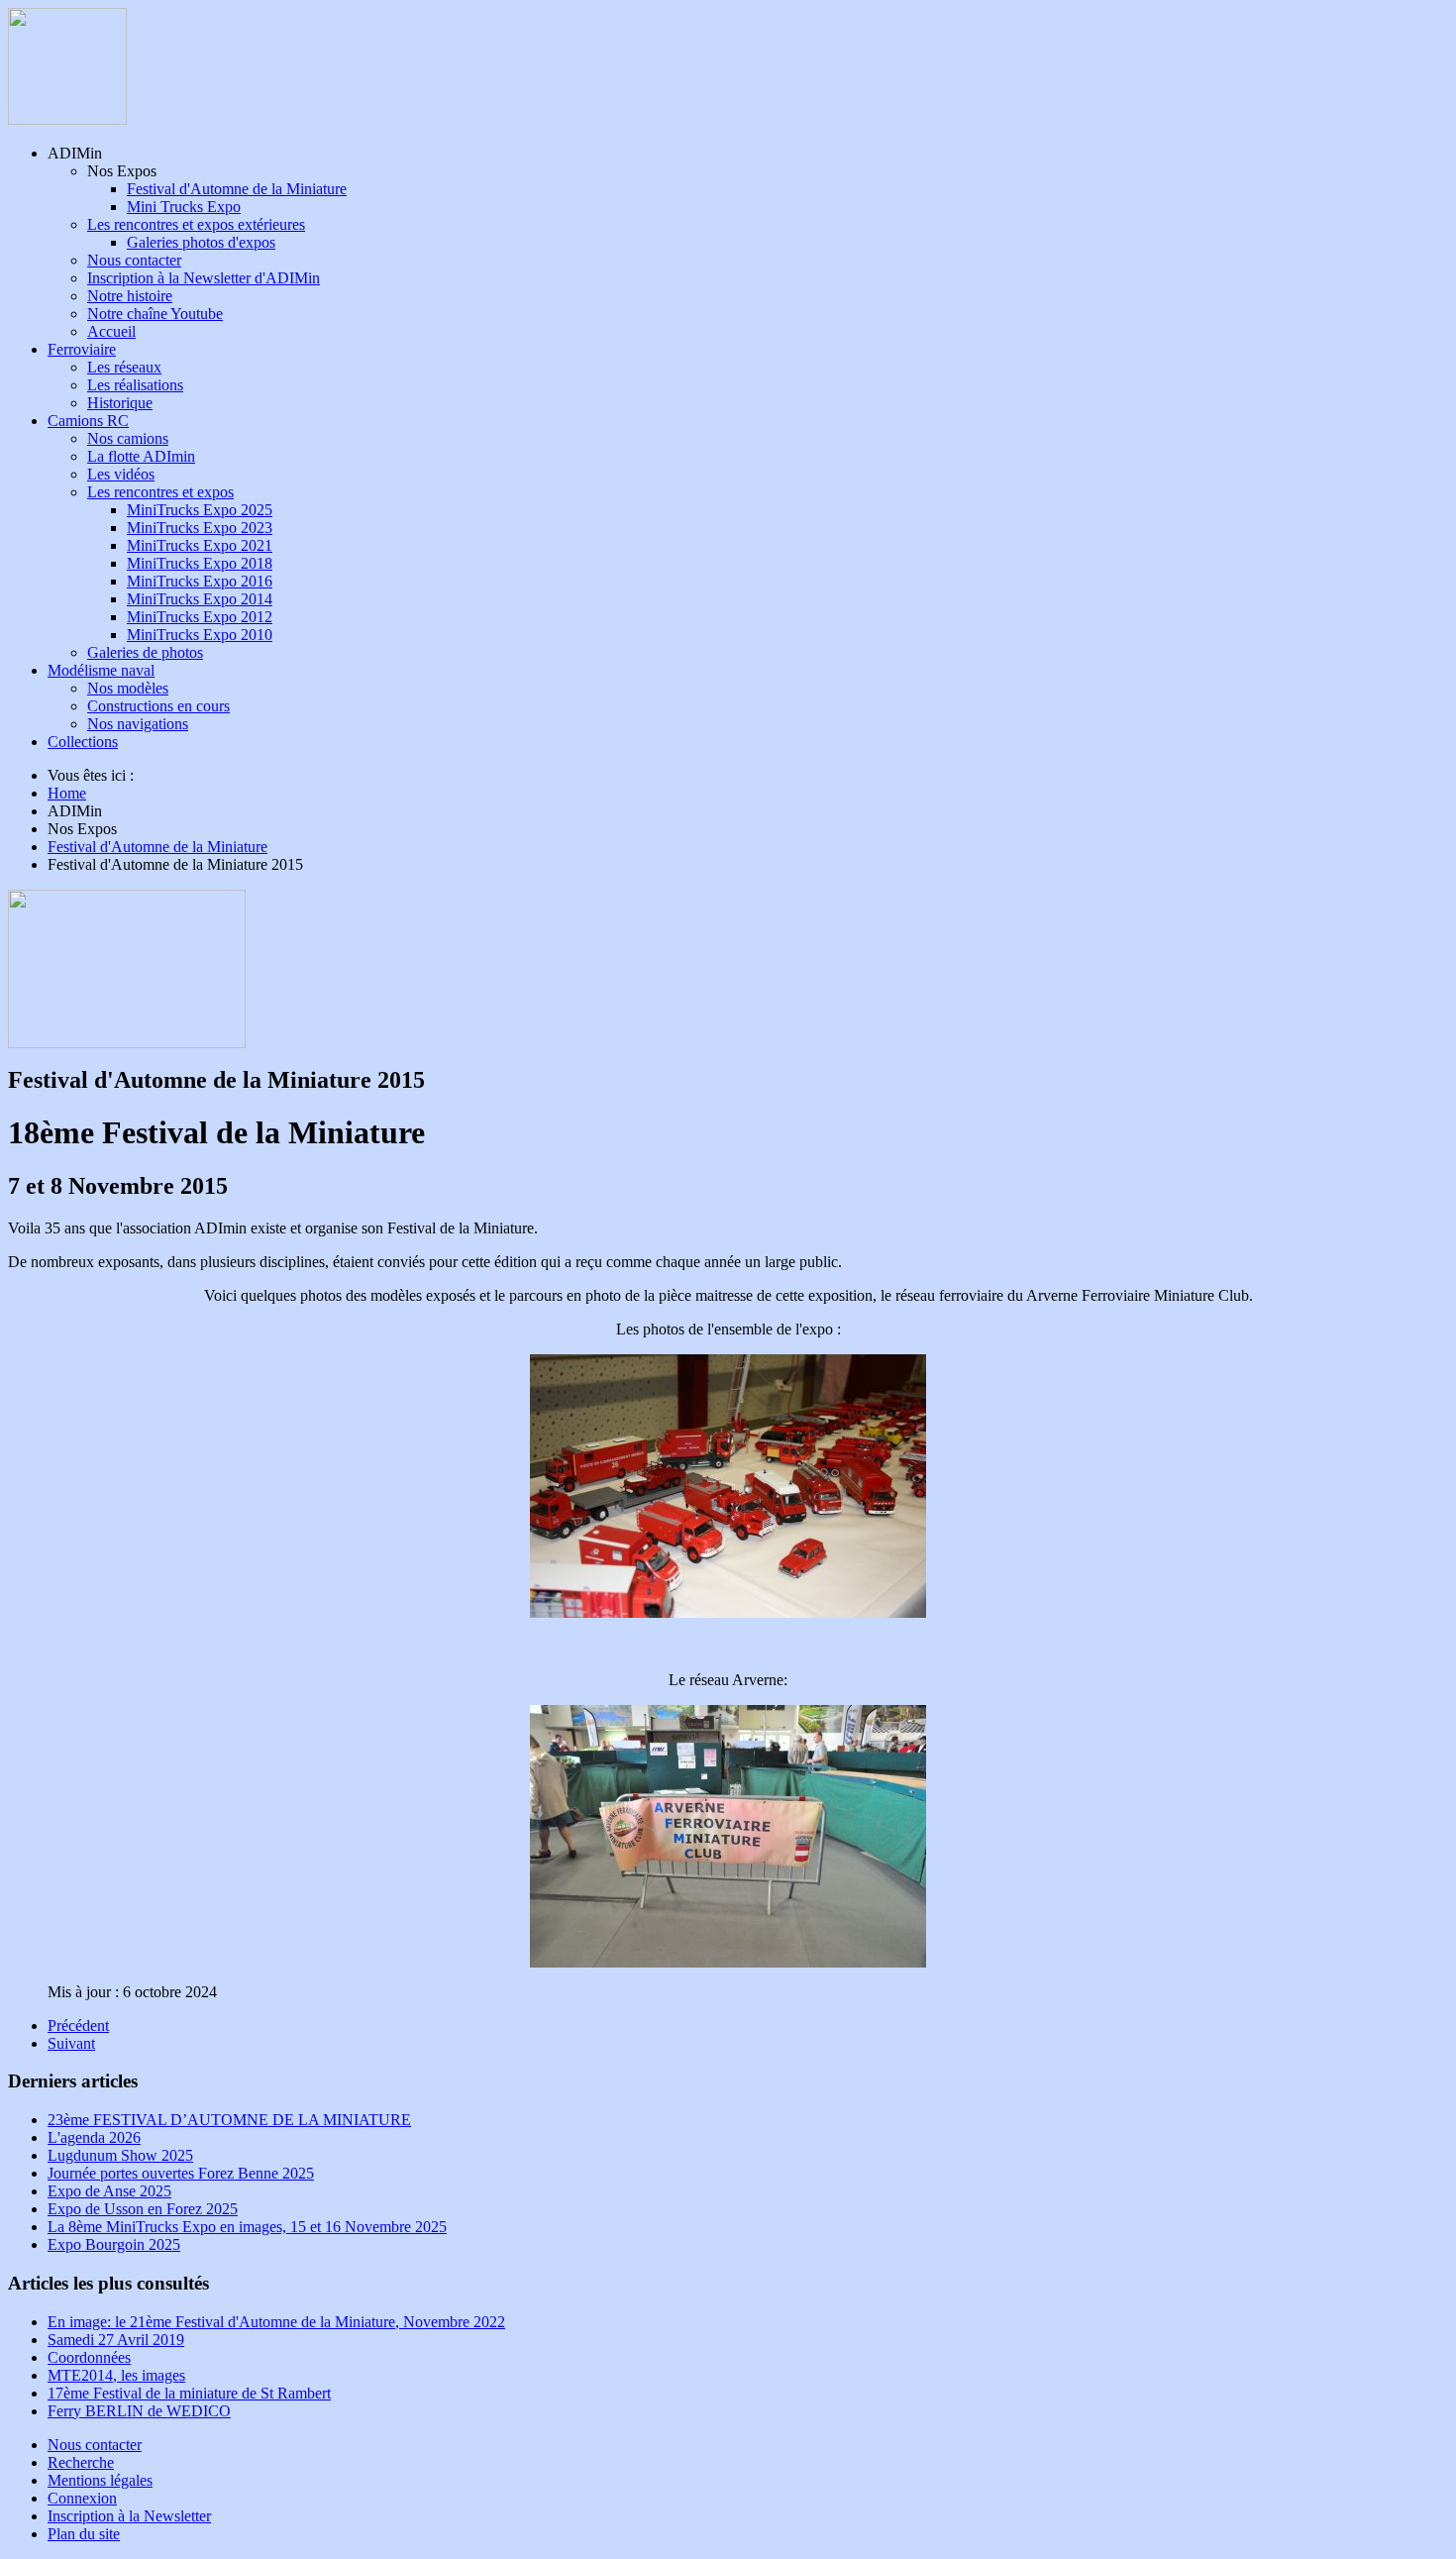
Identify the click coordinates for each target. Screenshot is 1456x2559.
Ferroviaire (82, 349)
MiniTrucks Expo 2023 (200, 528)
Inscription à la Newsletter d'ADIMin (204, 278)
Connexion (82, 2498)
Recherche (81, 2462)
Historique (120, 403)
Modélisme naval (101, 670)
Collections (83, 742)
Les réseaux (124, 367)
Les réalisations (135, 385)
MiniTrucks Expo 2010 (200, 635)
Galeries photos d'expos (201, 242)
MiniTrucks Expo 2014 (200, 599)
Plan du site (84, 2534)
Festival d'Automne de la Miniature (237, 189)
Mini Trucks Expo (184, 207)
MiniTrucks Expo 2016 (200, 581)
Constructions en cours (158, 706)
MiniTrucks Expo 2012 (200, 617)
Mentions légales (100, 2480)
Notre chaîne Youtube (155, 314)
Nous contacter (134, 260)
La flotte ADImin (141, 456)
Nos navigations (138, 724)
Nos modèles (128, 688)
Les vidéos (121, 474)
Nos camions (128, 438)
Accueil (111, 331)
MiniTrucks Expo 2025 (200, 510)
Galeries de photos (145, 652)
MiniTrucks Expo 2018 (200, 563)
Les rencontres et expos (160, 492)
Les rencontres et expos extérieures (196, 224)
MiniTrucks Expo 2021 (200, 545)
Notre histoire (130, 296)
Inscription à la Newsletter (129, 2516)
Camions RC (88, 421)
